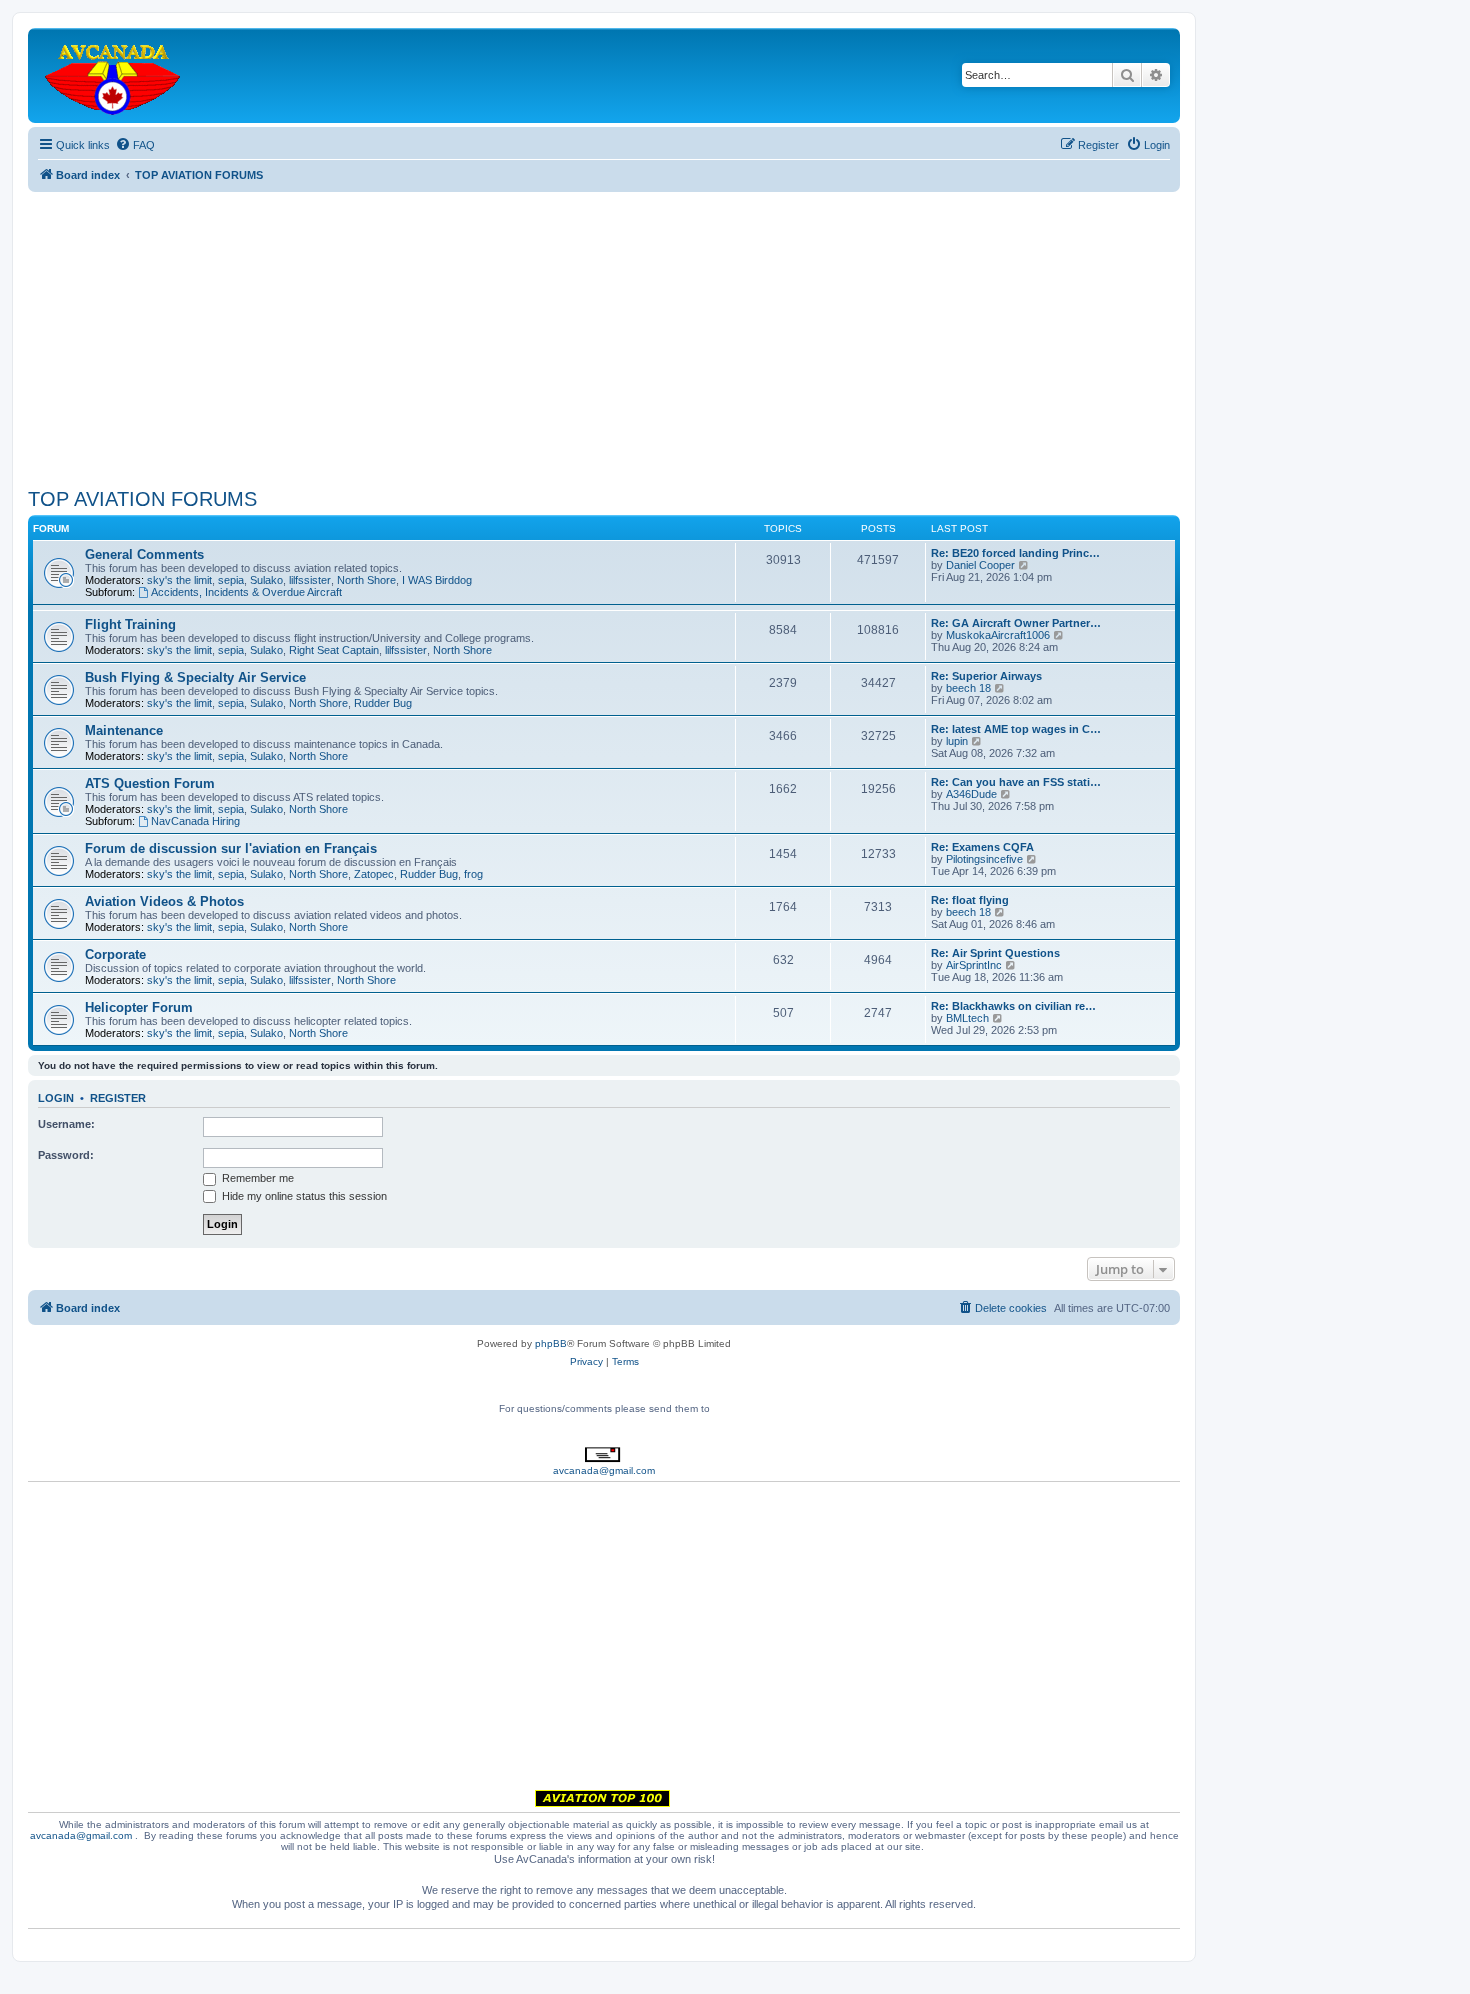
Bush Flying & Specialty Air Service (195, 677)
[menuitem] (135, 145)
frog (473, 874)
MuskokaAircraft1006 (998, 635)
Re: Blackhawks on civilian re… (1013, 1006)
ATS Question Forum (150, 783)
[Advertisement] (604, 332)
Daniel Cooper (980, 565)
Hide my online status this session (303, 1196)
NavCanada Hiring (195, 821)
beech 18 (968, 688)
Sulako (266, 580)
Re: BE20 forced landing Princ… (1015, 553)
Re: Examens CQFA (982, 847)
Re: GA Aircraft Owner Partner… (1016, 623)
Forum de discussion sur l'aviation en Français (231, 848)
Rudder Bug (383, 703)
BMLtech (967, 1018)
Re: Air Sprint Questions (995, 953)
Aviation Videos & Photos (164, 901)
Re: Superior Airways (986, 676)
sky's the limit (179, 580)
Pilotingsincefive (984, 859)
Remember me (256, 1178)
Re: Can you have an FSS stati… (1016, 782)
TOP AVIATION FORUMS (142, 499)
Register (118, 1098)
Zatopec (374, 874)
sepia (231, 580)
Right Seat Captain (334, 650)
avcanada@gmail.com (604, 1470)
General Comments (144, 554)
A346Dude (971, 794)
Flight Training (130, 624)
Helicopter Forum (139, 1007)
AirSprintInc (974, 965)
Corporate (115, 954)
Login (56, 1098)
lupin (957, 741)
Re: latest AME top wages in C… (1016, 729)
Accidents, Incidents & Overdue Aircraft (246, 592)
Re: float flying (970, 900)
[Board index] (114, 75)
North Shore (366, 580)
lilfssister (310, 580)
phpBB (551, 1343)
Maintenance (124, 730)
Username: (66, 1124)
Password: (66, 1155)
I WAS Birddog (437, 580)
